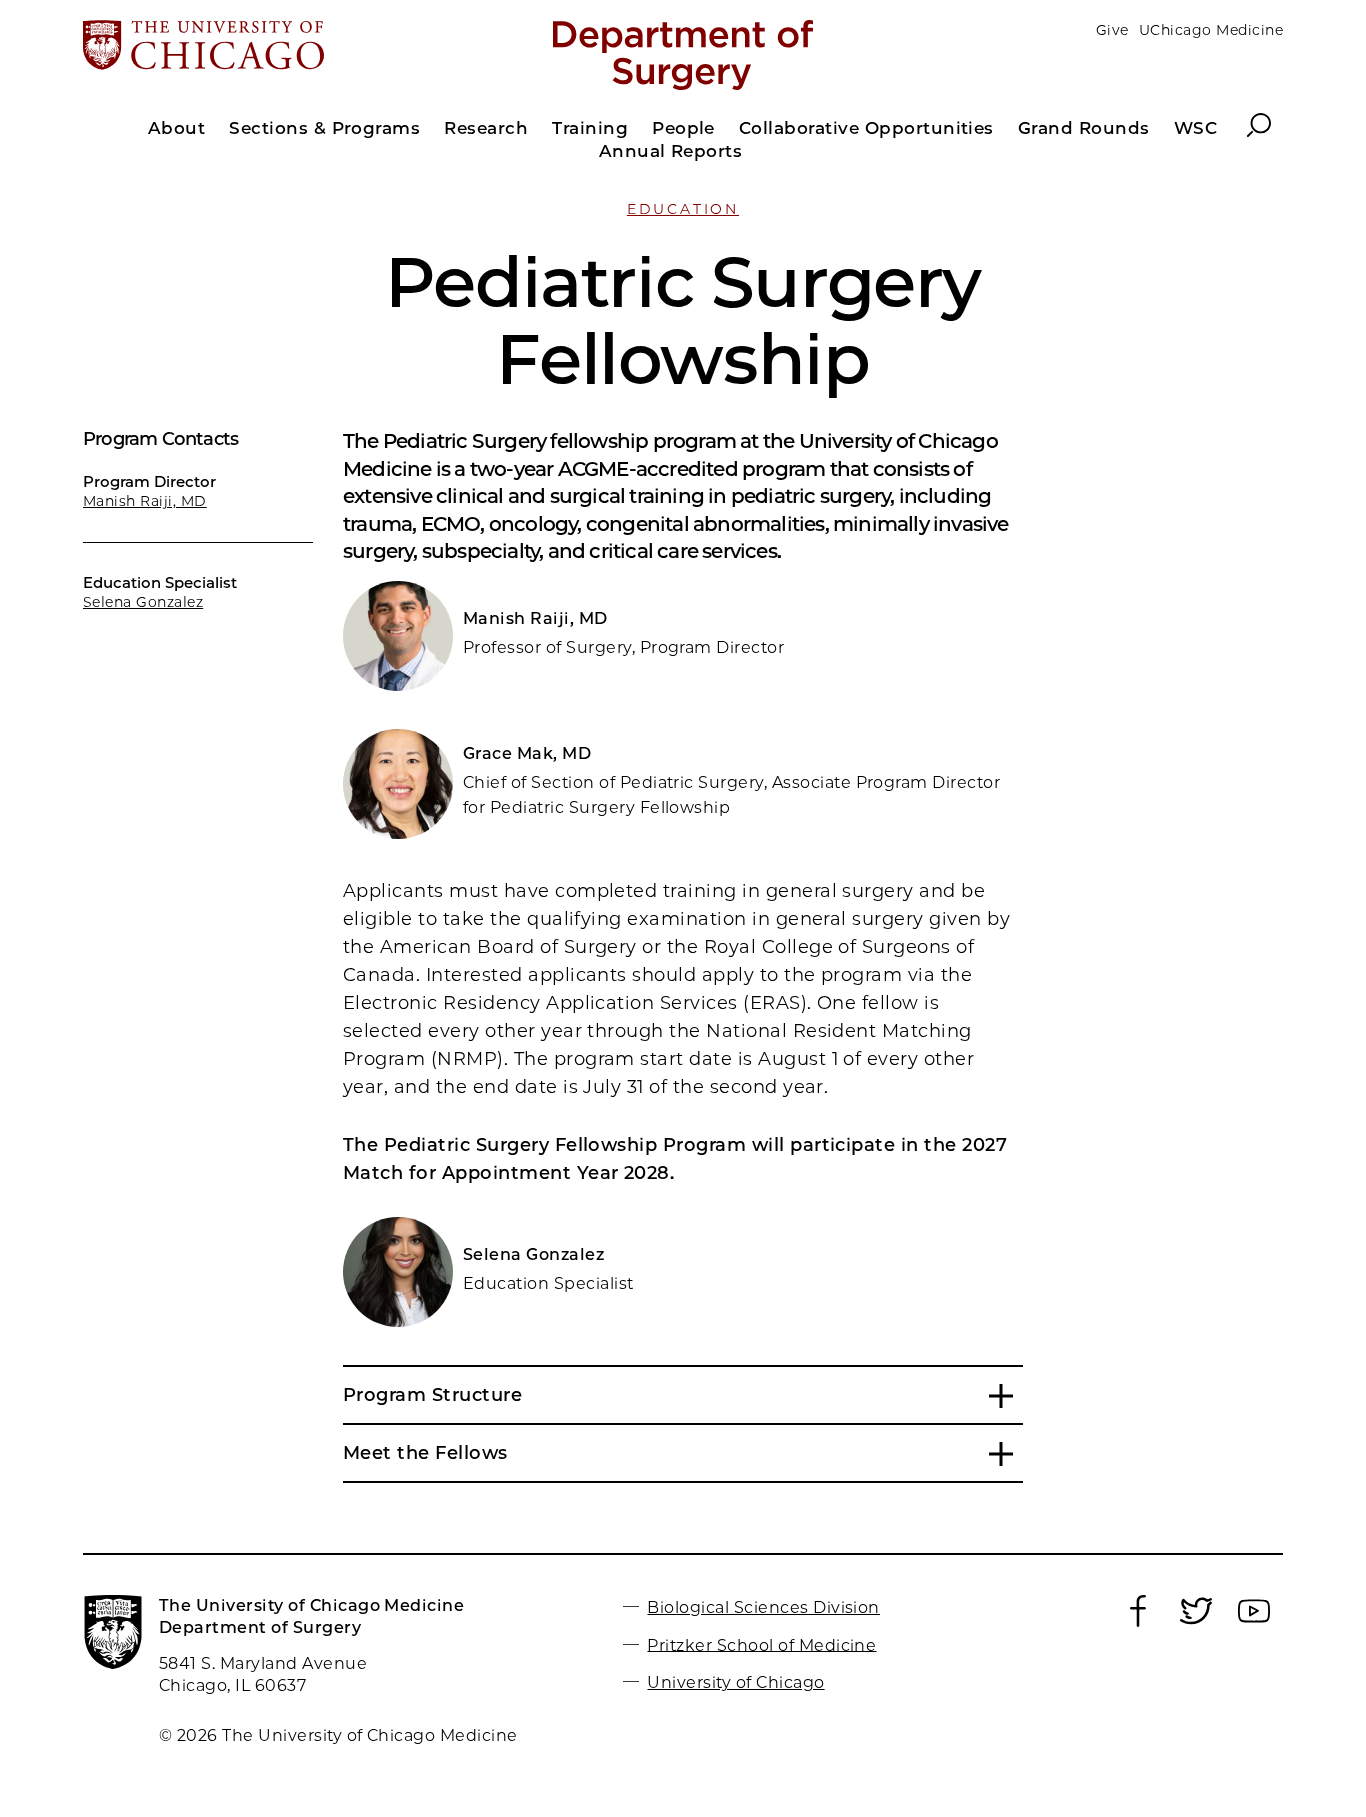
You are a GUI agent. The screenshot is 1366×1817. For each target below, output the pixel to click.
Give (1112, 30)
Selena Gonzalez (143, 602)
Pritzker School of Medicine (761, 1644)
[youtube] (1254, 1622)
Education (683, 209)
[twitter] (1196, 1622)
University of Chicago (735, 1682)
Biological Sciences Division (763, 1607)
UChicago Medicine (1211, 30)
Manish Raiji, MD (145, 501)
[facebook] (1138, 1622)
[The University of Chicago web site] (279, 47)
